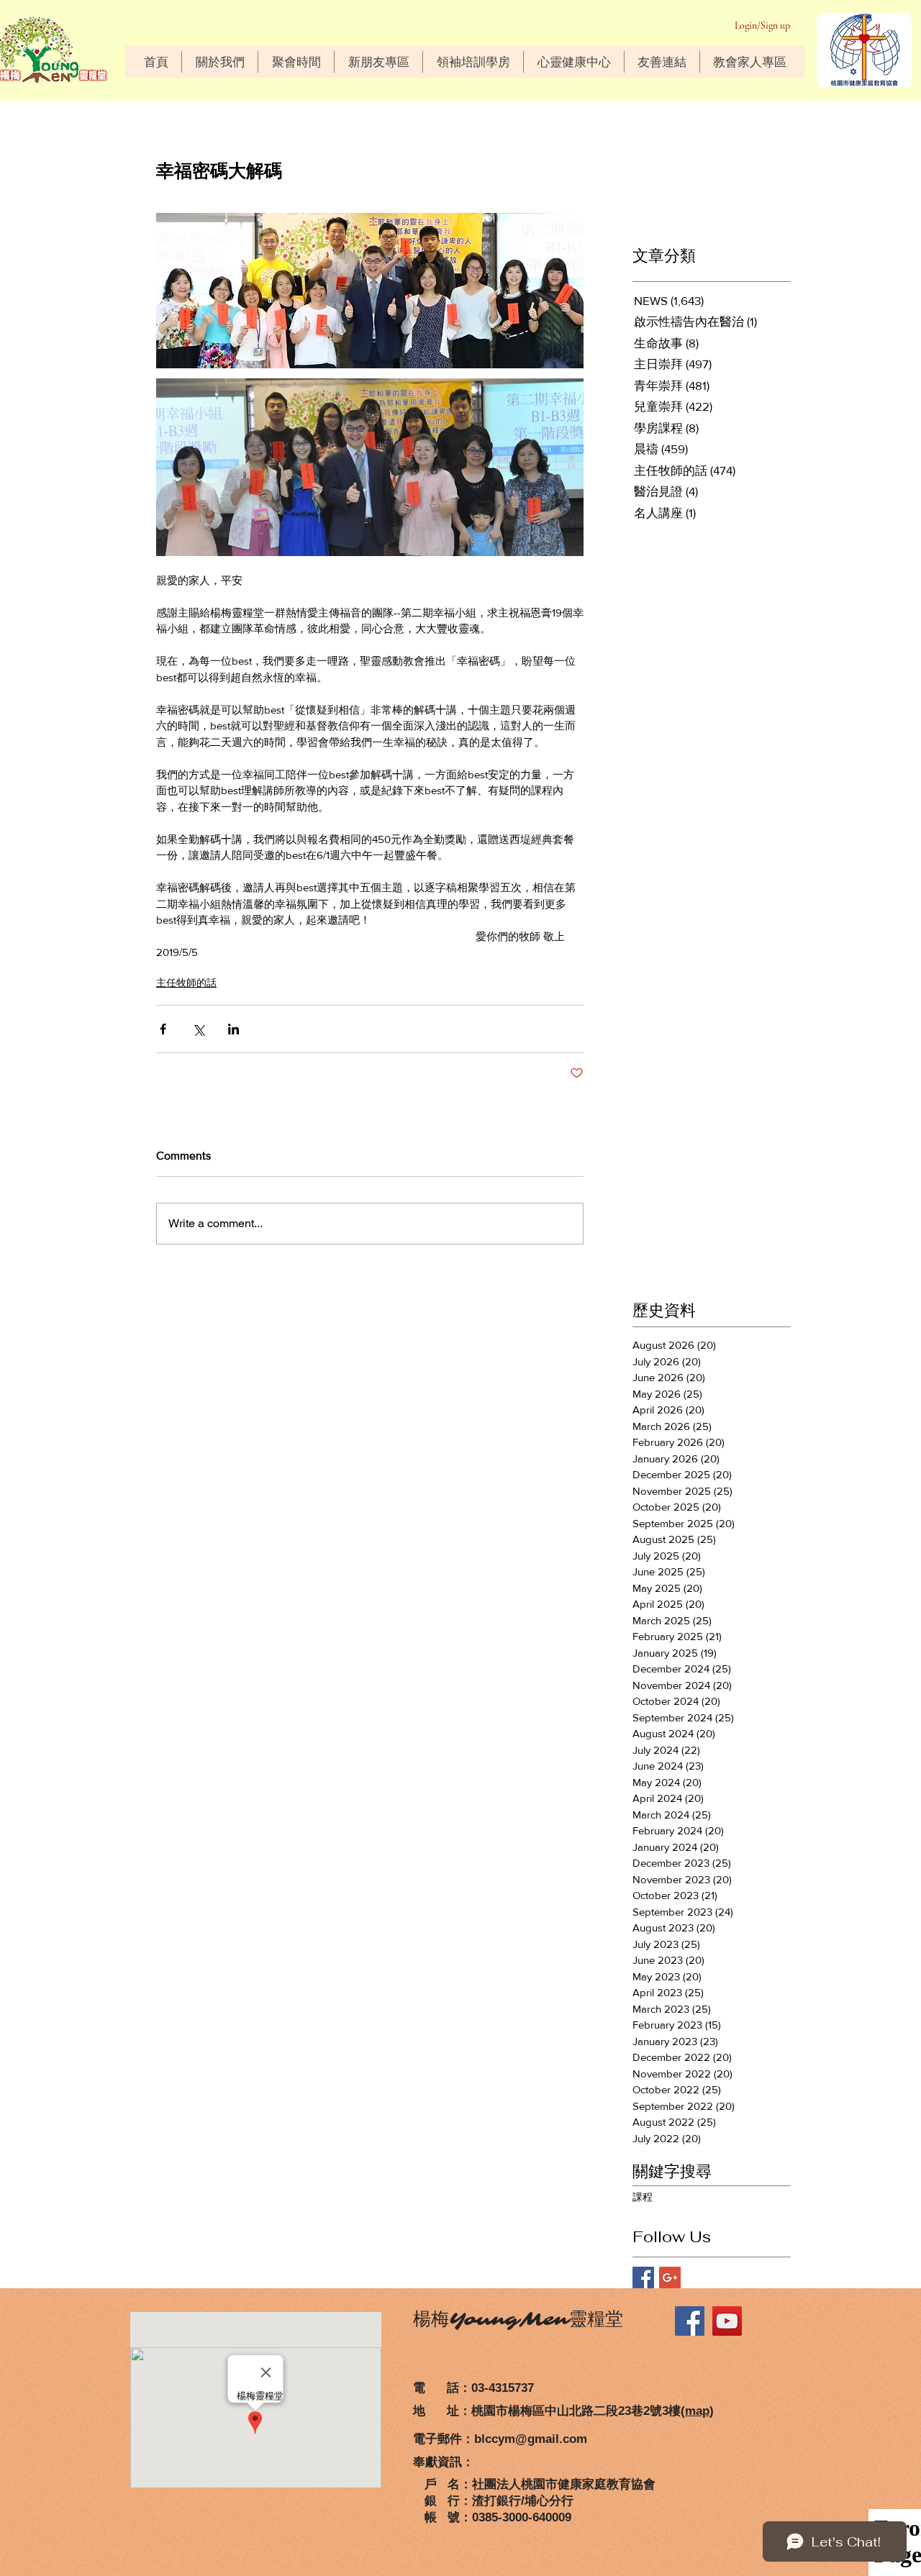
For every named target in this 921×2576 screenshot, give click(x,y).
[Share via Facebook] (163, 1029)
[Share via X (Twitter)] (198, 1029)
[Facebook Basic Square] (643, 2277)
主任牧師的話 (186, 983)
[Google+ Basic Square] (670, 2277)
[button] (219, 62)
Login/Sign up (762, 26)
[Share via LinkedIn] (233, 1029)
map (697, 2411)
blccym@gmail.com (531, 2439)
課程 (643, 2197)
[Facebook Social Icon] (690, 2321)
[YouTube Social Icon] (727, 2321)
